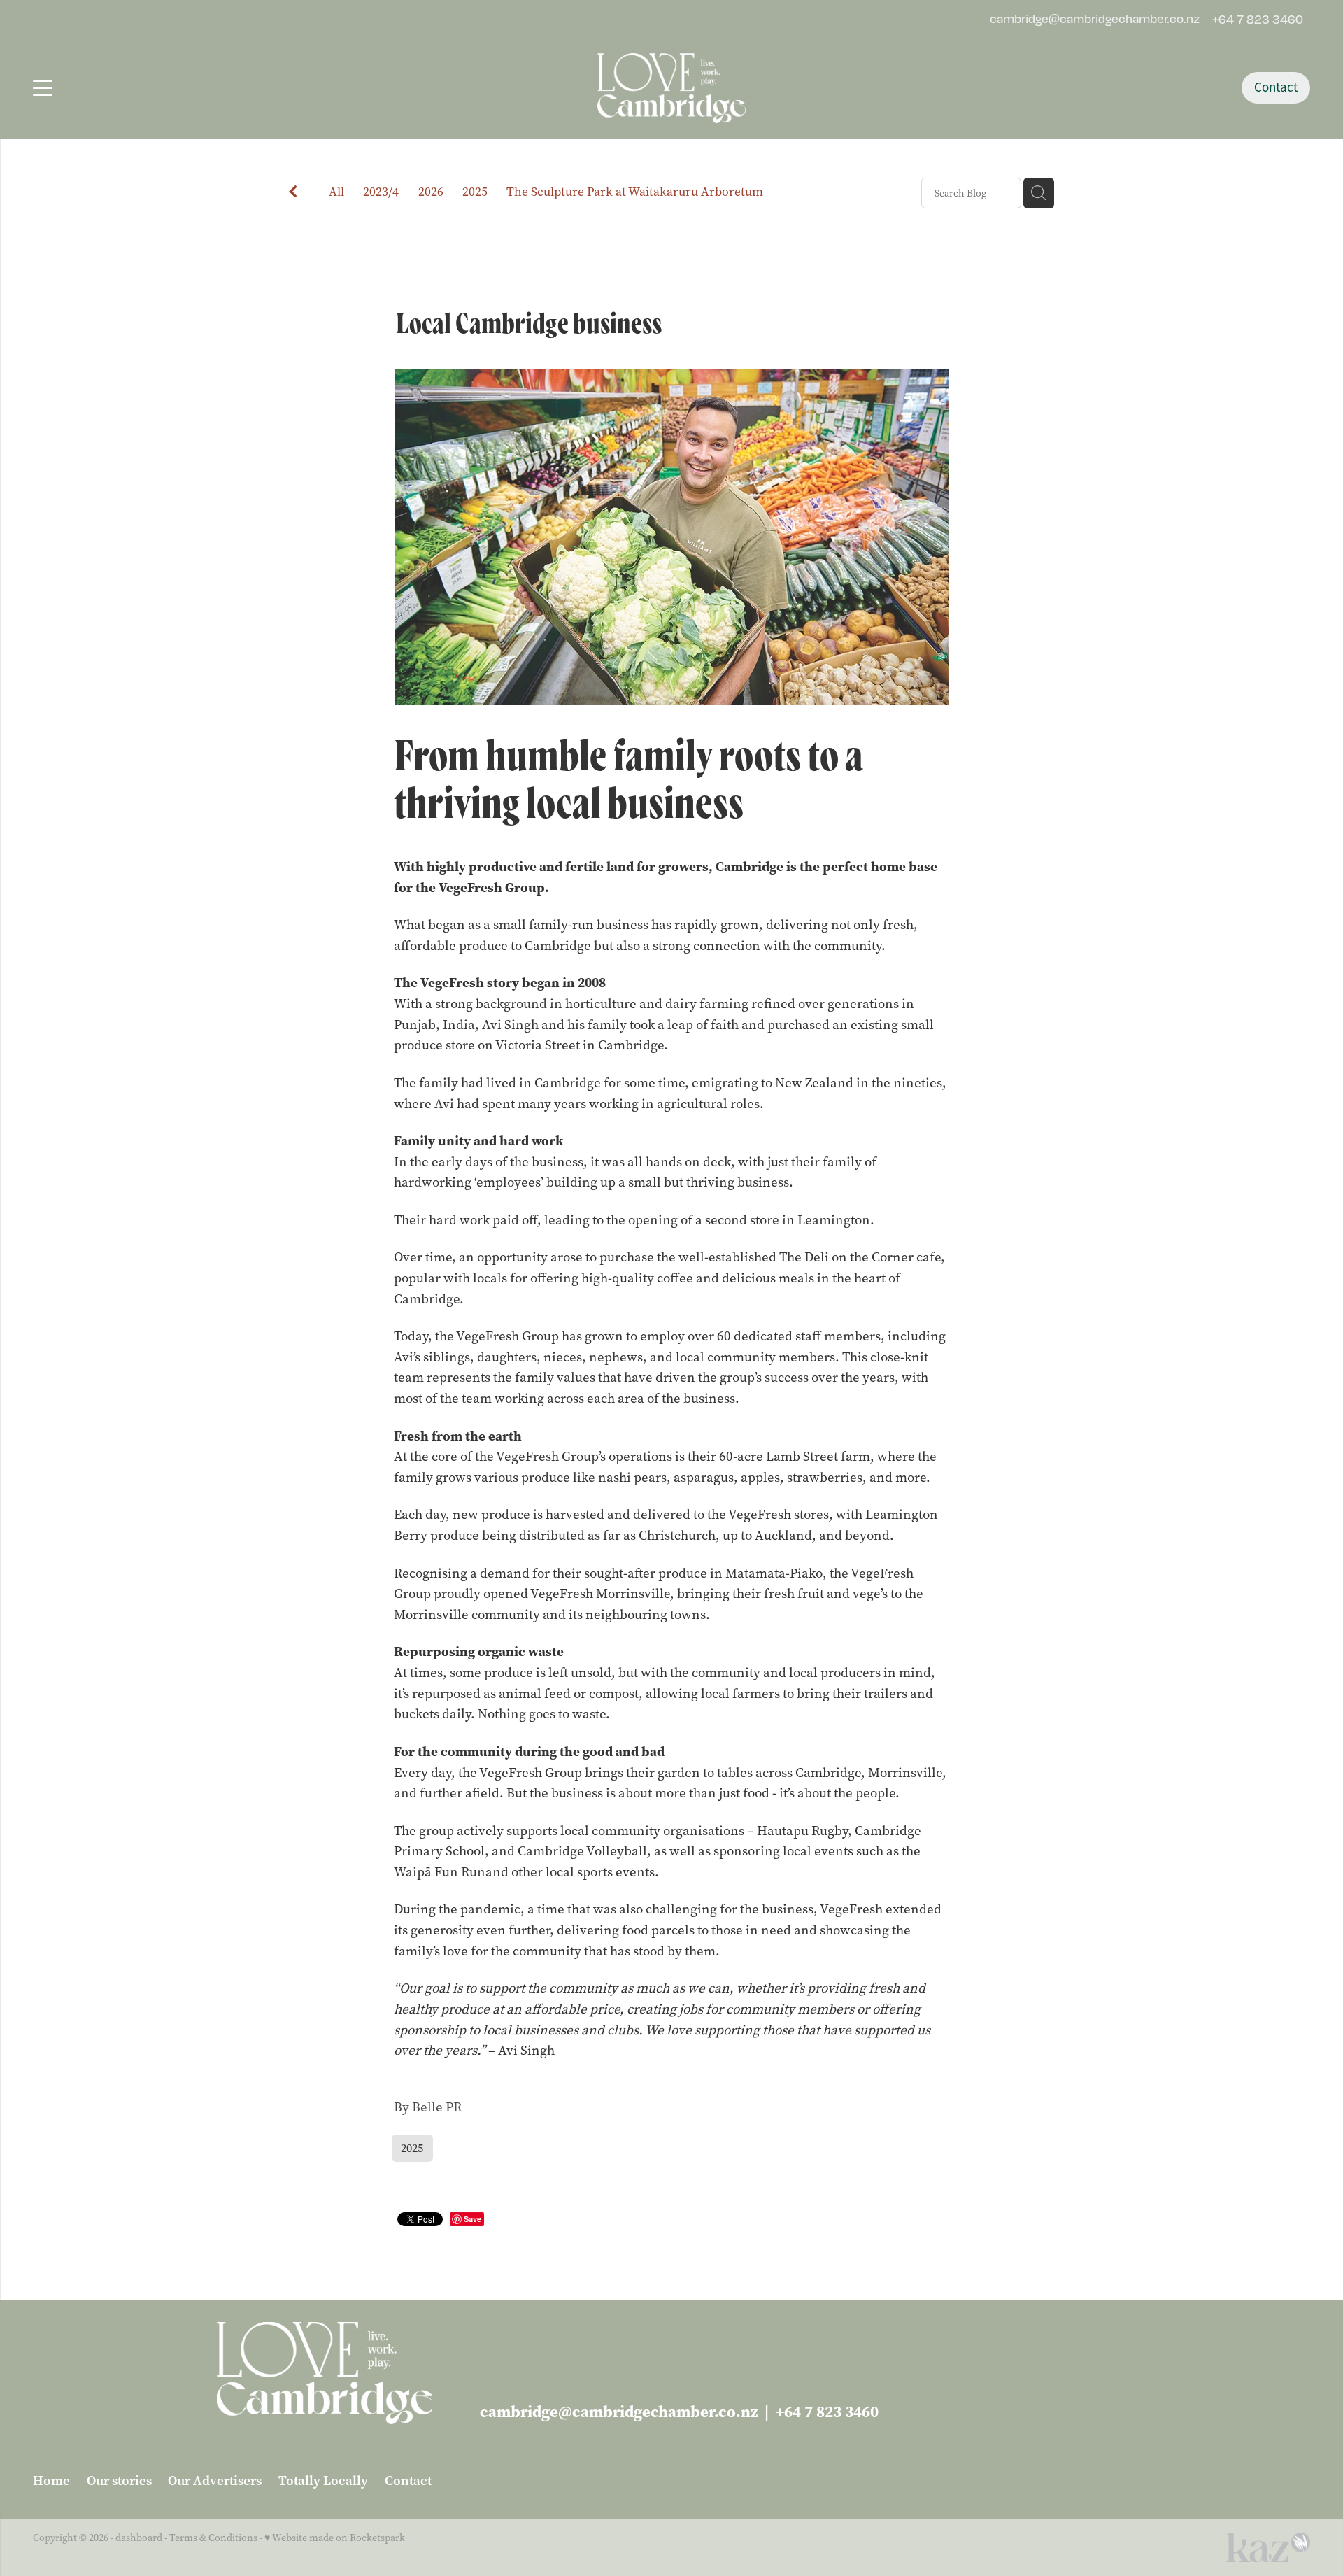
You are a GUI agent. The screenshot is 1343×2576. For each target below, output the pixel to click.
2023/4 (381, 192)
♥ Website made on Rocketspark (335, 2538)
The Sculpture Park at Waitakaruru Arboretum (635, 192)
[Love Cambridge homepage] (671, 88)
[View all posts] (293, 194)
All (336, 192)
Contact (1276, 87)
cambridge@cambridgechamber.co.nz (1095, 19)
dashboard (139, 2538)
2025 (475, 192)
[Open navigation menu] (193, 88)
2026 (431, 192)
